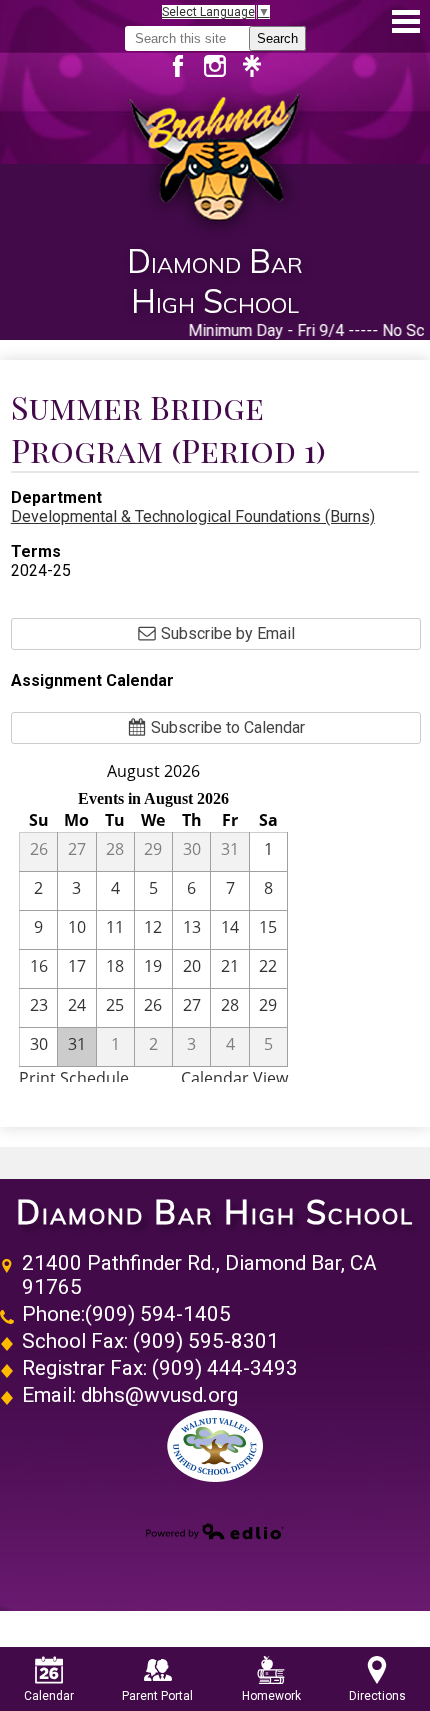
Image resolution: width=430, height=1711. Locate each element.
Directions (377, 1696)
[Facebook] (185, 66)
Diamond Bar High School (215, 1212)
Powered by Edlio (215, 1531)
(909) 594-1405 (158, 1314)
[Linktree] (252, 66)
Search (277, 38)
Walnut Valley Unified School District (215, 1446)
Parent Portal (157, 1696)
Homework (271, 1696)
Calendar (49, 1696)
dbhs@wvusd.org (159, 1395)
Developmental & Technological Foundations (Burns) (193, 516)
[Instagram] (222, 66)
